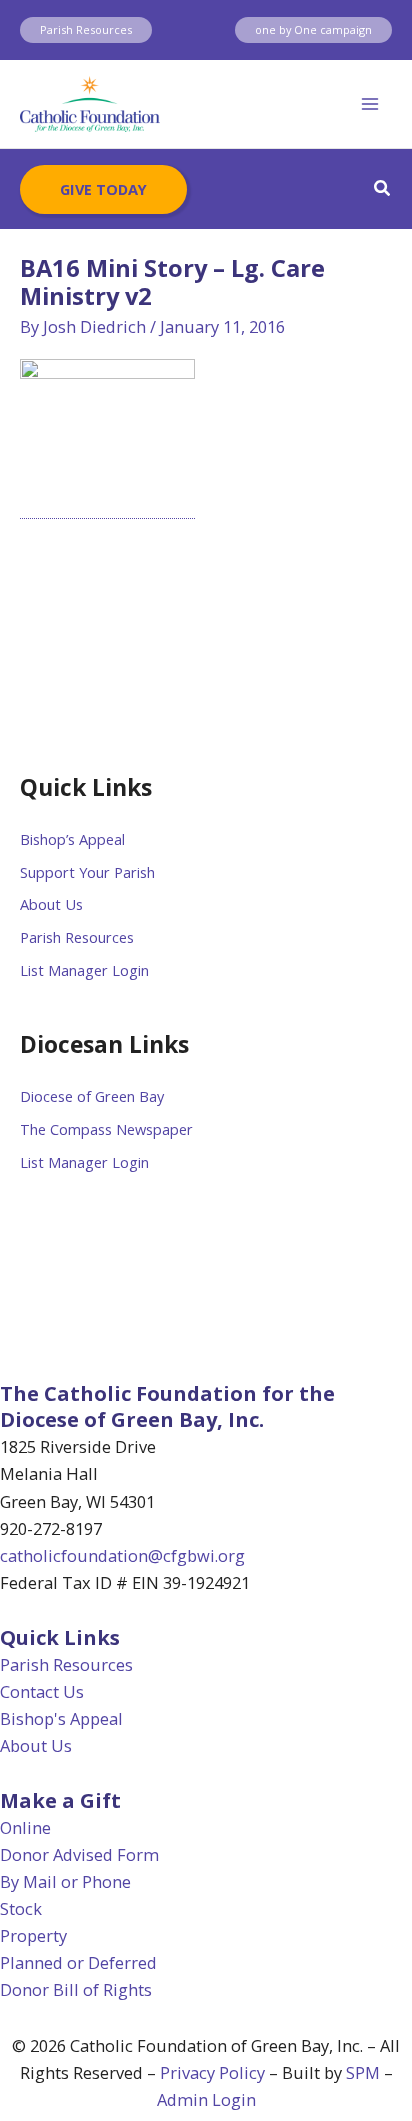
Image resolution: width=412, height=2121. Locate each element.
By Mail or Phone (65, 1881)
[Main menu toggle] (369, 104)
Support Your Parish (87, 872)
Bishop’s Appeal (72, 839)
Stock (21, 1908)
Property (33, 1935)
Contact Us (42, 1691)
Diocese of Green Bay (92, 1096)
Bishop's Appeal (61, 1718)
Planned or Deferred (78, 1962)
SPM (363, 2072)
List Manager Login (84, 970)
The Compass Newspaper (106, 1129)
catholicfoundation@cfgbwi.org (122, 1555)
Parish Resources (77, 937)
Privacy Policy (212, 2072)
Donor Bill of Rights (76, 1989)
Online (25, 1827)
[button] (86, 30)
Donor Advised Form (79, 1854)
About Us (51, 904)
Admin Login (206, 2099)
